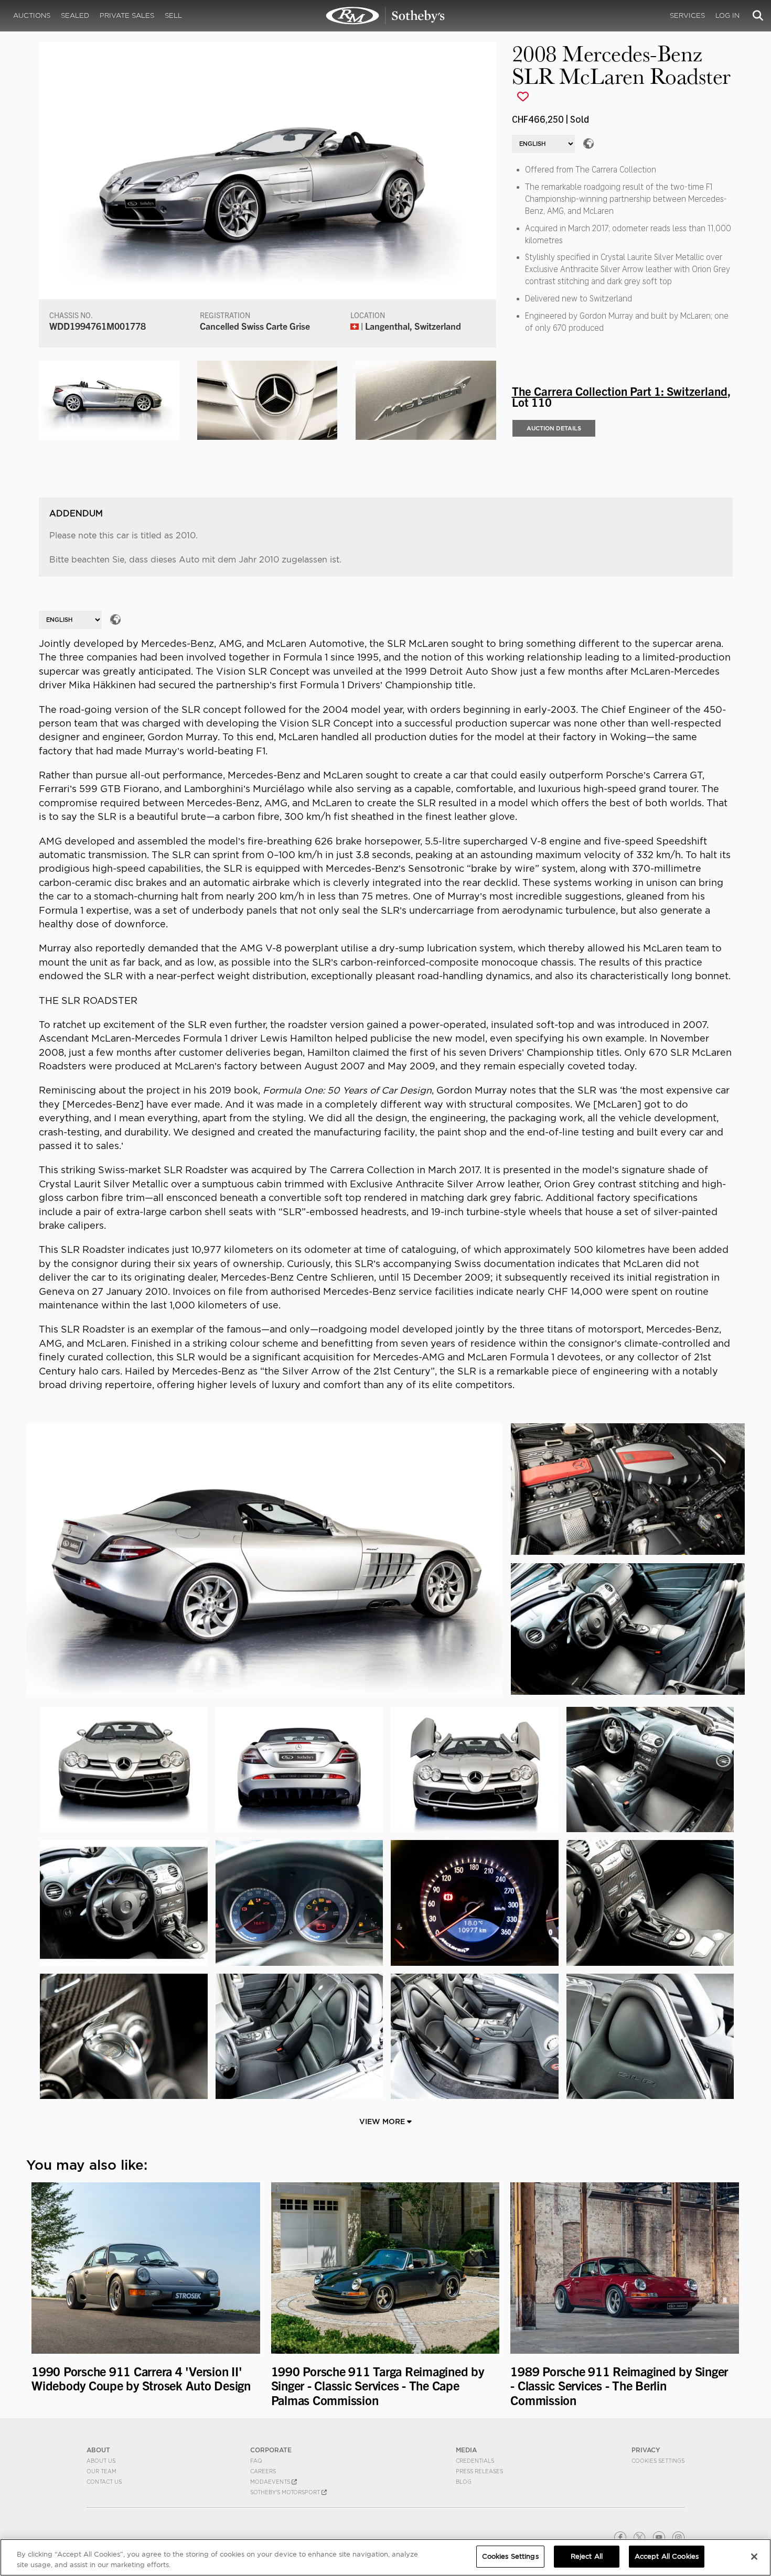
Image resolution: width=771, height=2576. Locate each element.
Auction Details (554, 428)
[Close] (754, 2557)
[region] (385, 2557)
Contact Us (104, 2482)
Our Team (101, 2471)
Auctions (32, 15)
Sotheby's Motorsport (286, 2492)
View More (383, 2122)
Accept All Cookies (667, 2556)
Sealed (75, 15)
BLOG (464, 2482)
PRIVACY (646, 2450)
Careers (263, 2471)
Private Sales (127, 15)
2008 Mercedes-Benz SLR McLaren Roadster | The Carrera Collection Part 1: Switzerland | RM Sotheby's (385, 16)
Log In (727, 15)
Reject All (587, 2556)
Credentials (475, 2461)
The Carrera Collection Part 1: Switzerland (620, 391)
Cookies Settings (658, 2461)
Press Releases (479, 2471)
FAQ (256, 2461)
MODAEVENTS (271, 2482)
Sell (173, 15)
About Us (101, 2461)
